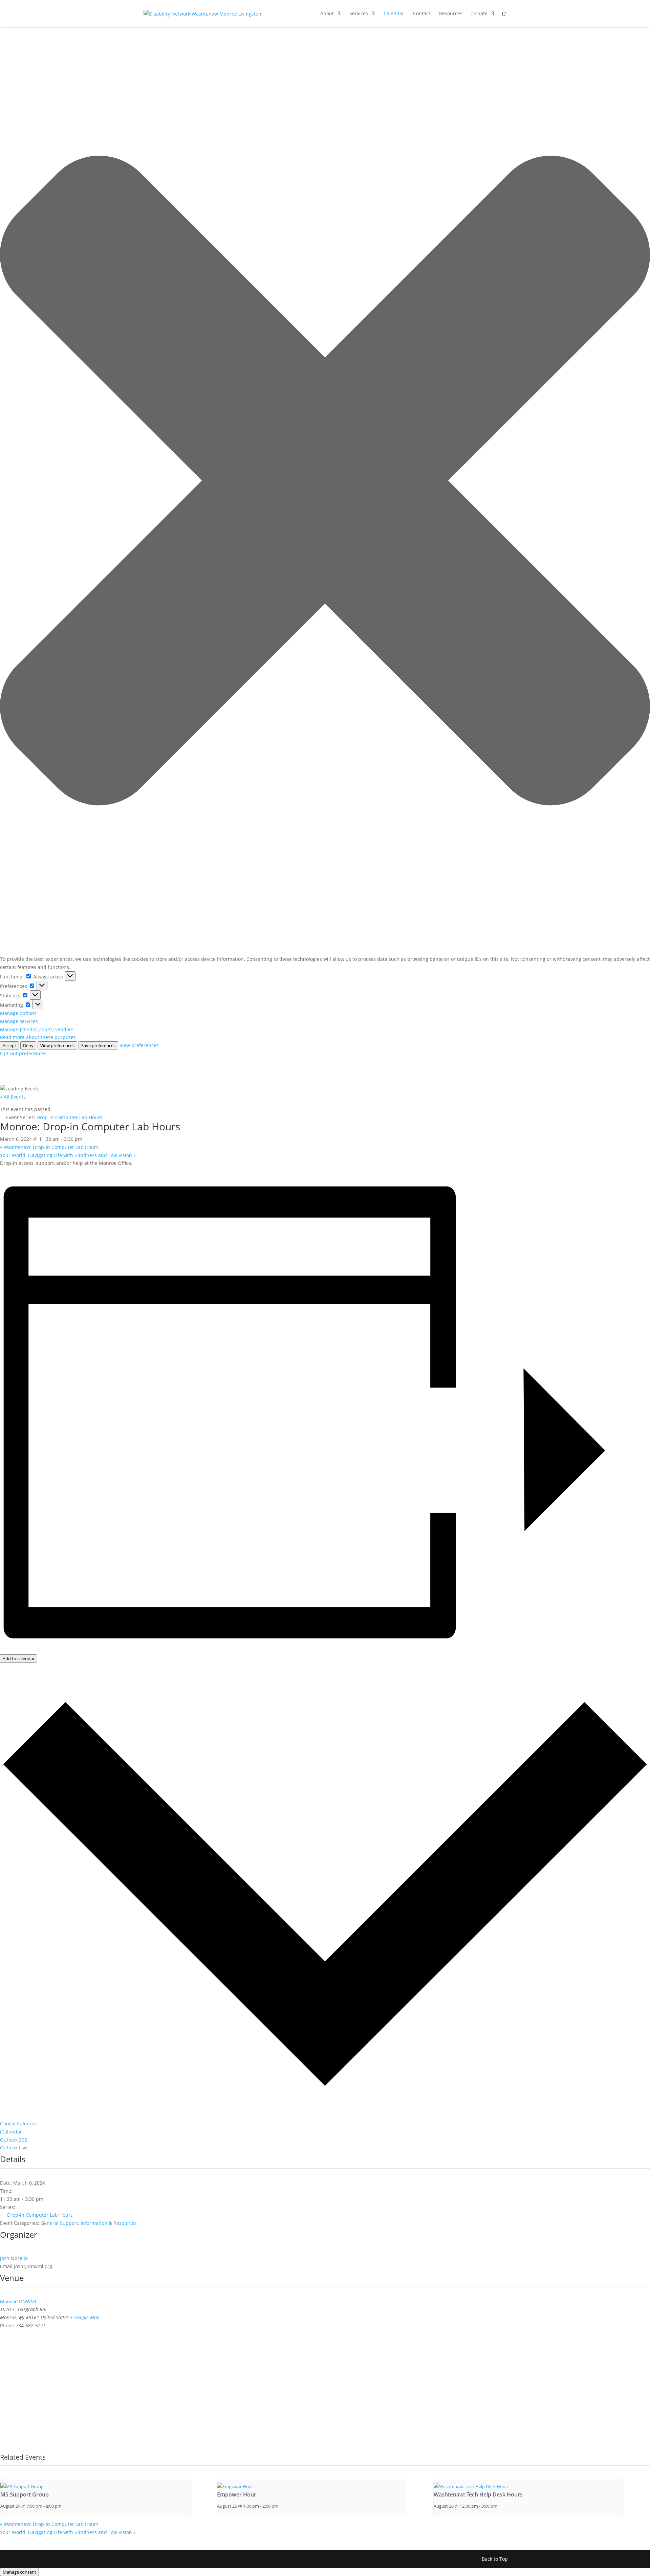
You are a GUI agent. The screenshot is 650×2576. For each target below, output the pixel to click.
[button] (325, 482)
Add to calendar (19, 1658)
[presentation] (22, 2487)
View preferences (57, 1045)
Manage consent (19, 2572)
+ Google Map (85, 2317)
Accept (9, 1045)
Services (359, 14)
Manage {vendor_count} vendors (37, 1029)
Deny (28, 1045)
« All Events (13, 1097)
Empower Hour (237, 2494)
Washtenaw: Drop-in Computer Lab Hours (49, 1147)
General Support (59, 2223)
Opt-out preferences (23, 1053)
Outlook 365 (14, 2140)
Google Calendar (19, 2123)
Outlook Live (14, 2148)
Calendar (394, 14)
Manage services (19, 1021)
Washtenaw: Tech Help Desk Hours (478, 2494)
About (327, 14)
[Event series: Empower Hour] (282, 2506)
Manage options (18, 1013)
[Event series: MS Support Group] (65, 2506)
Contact (422, 14)
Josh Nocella (14, 2258)
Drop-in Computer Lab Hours (40, 2215)
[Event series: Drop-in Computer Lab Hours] (501, 2506)
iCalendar (11, 2132)
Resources (451, 14)
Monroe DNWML (19, 2301)
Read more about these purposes (38, 1037)
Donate (479, 14)
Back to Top (495, 2559)
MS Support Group (25, 2494)
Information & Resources (109, 2223)
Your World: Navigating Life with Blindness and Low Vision (68, 1155)
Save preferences (98, 1045)
